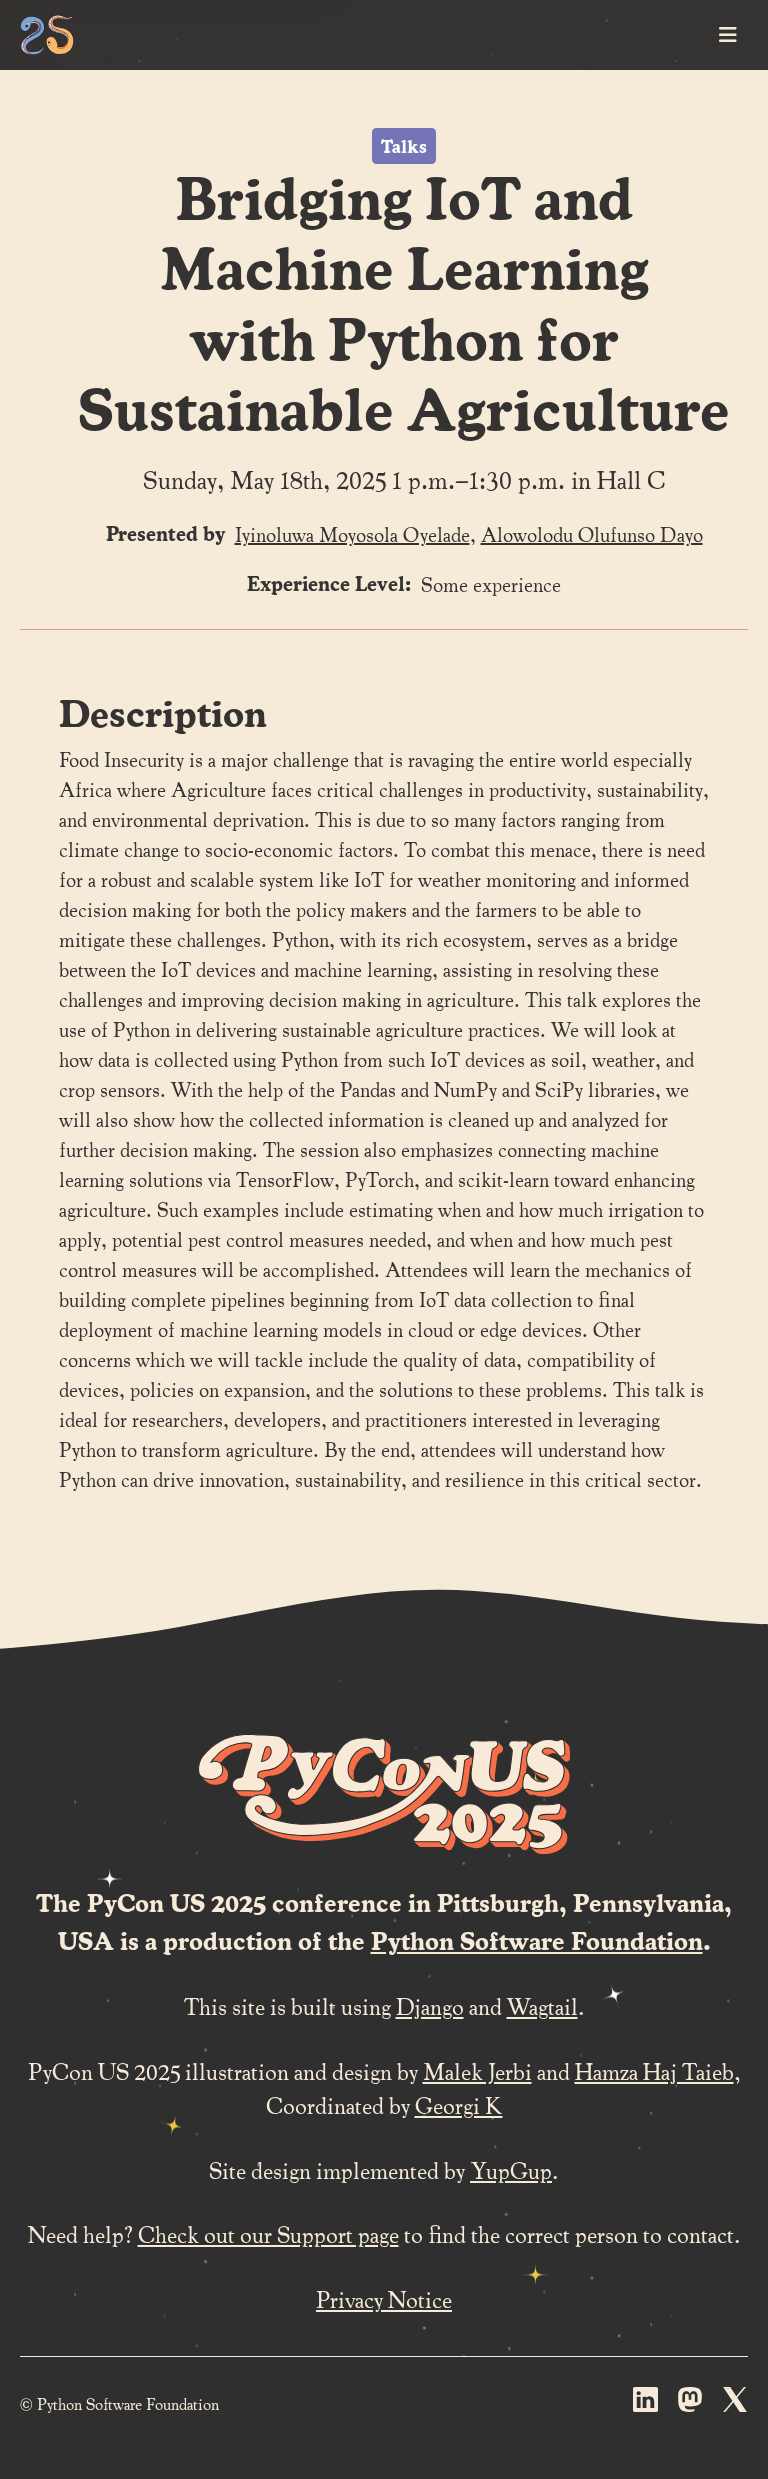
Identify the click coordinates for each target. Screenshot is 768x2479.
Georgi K (459, 2104)
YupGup (511, 2169)
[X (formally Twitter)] (735, 2404)
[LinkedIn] (645, 2404)
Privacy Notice (384, 2298)
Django (430, 2005)
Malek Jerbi (477, 2070)
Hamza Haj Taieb (654, 2070)
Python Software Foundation (537, 1940)
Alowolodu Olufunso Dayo (592, 534)
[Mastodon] (690, 2404)
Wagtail (542, 2005)
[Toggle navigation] (728, 35)
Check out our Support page (268, 2233)
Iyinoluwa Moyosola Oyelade (352, 534)
